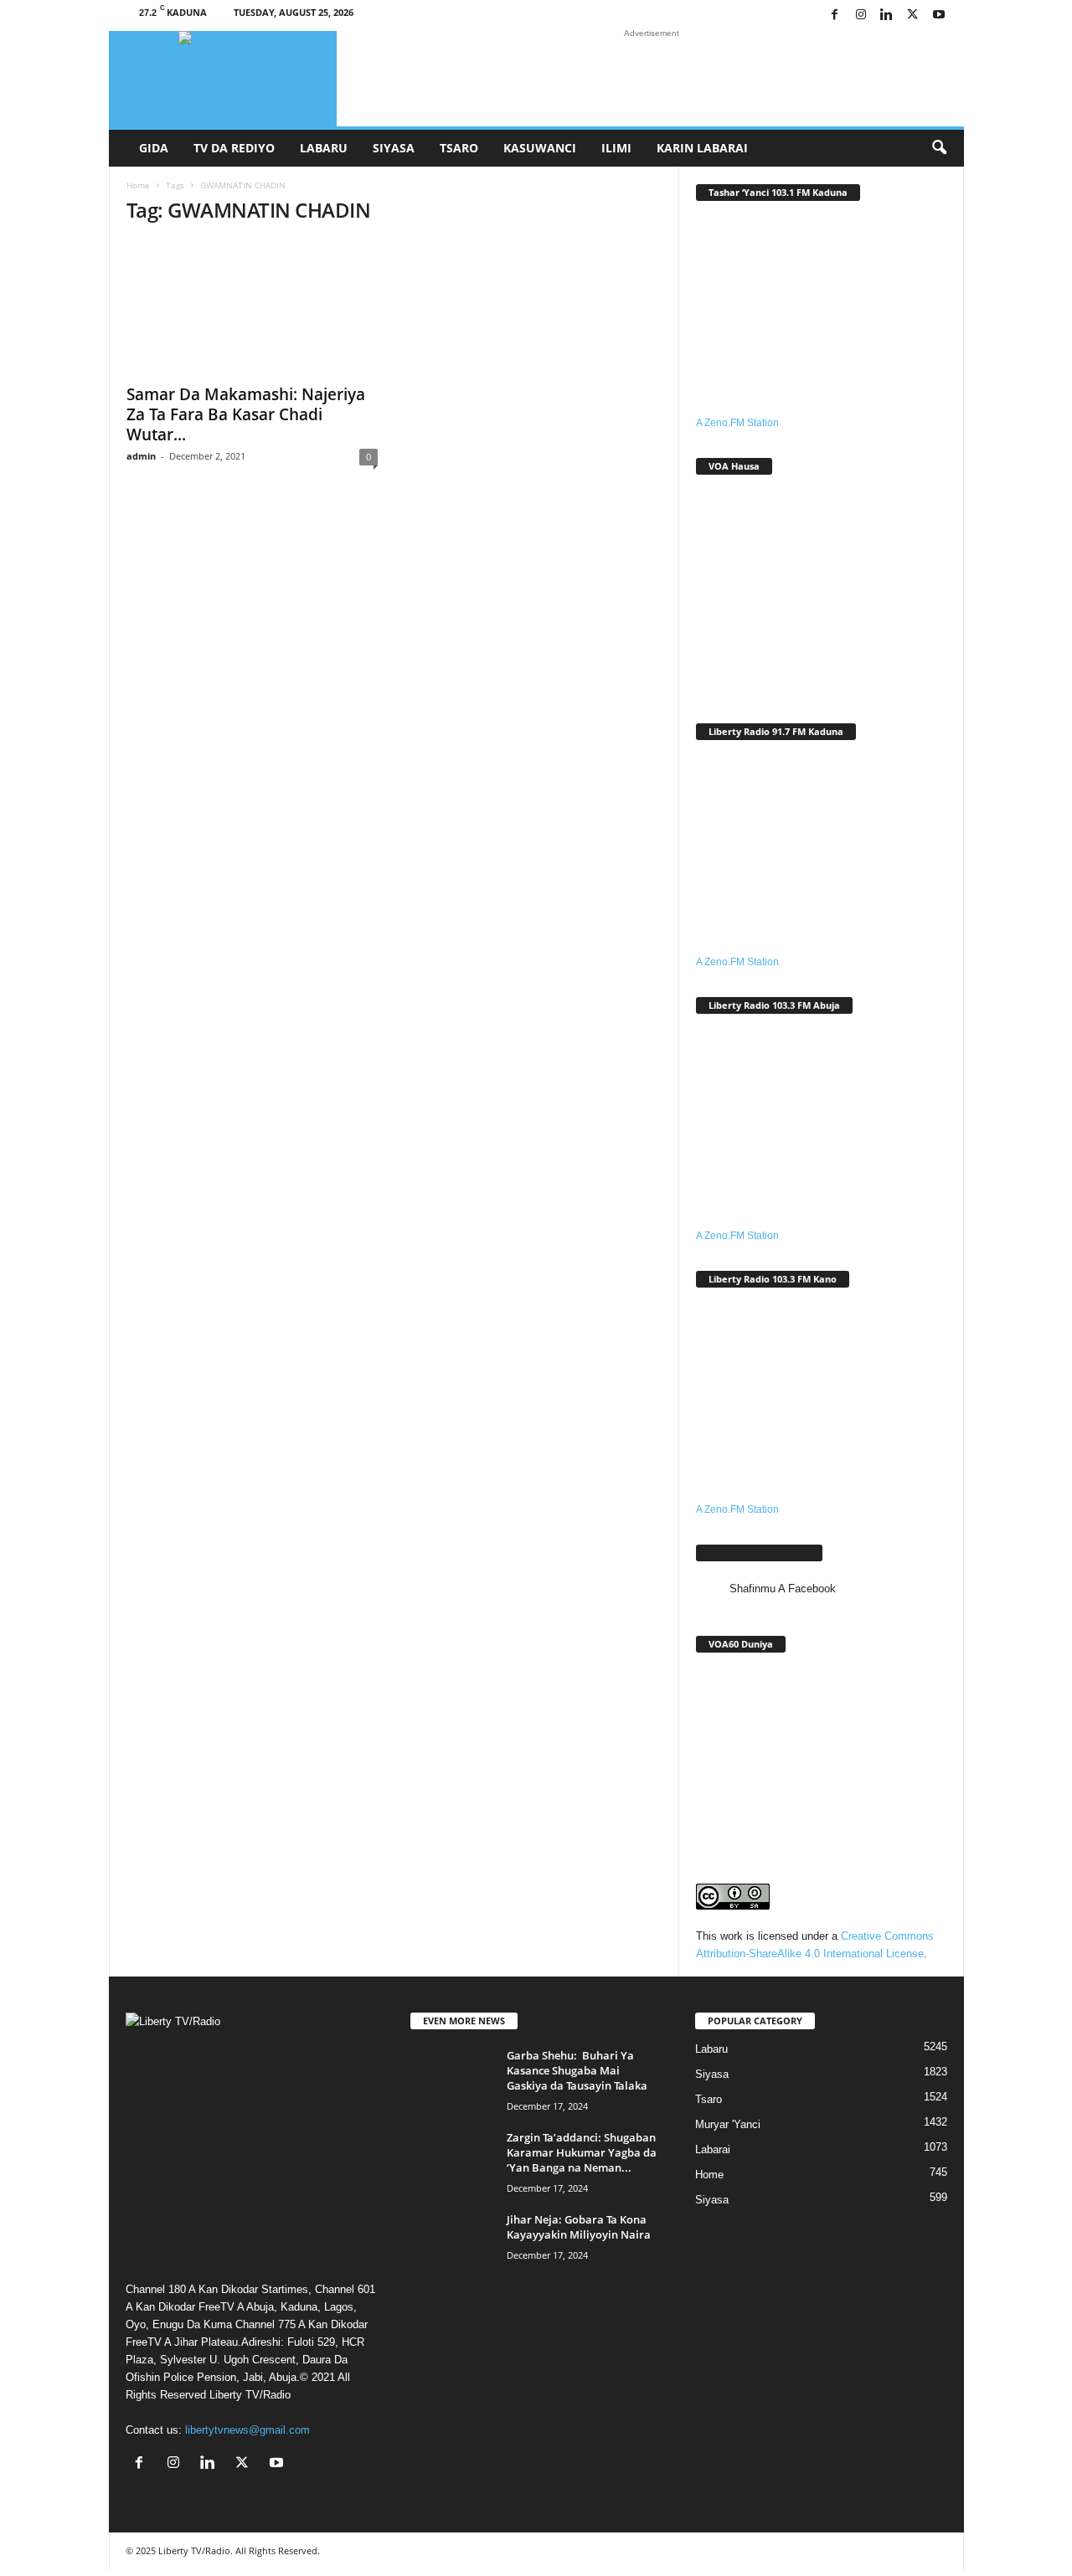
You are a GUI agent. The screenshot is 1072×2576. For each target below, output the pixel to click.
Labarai (713, 2149)
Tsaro (459, 148)
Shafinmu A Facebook (759, 1553)
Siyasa (394, 148)
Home (138, 185)
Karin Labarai (702, 148)
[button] (939, 148)
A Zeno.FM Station (737, 423)
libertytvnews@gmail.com (247, 2430)
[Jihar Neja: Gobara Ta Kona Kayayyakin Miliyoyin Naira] (452, 2243)
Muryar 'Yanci (728, 2124)
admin (141, 456)
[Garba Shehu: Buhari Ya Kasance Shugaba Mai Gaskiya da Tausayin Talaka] (452, 2079)
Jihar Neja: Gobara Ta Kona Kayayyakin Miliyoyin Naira (579, 2227)
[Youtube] (939, 15)
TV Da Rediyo (234, 148)
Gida (154, 148)
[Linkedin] (887, 15)
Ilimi (616, 148)
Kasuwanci (540, 148)
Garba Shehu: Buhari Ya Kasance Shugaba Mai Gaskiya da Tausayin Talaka (577, 2070)
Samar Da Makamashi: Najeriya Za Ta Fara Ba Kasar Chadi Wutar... (246, 414)
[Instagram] (861, 15)
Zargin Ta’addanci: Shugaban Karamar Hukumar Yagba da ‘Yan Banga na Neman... (582, 2152)
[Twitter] (913, 15)
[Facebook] (835, 15)
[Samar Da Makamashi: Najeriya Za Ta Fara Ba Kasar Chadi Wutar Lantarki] (252, 307)
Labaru (324, 148)
